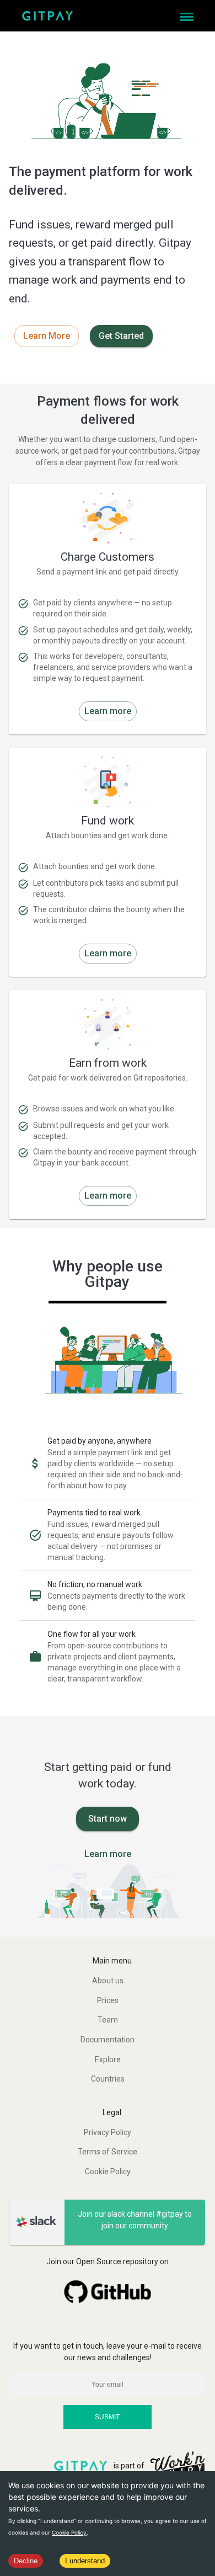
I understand (85, 2561)
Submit (107, 2417)
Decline (26, 2561)
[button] (108, 1981)
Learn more (108, 711)
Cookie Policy (69, 2532)
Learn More (47, 336)
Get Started (121, 336)
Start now (108, 1819)
